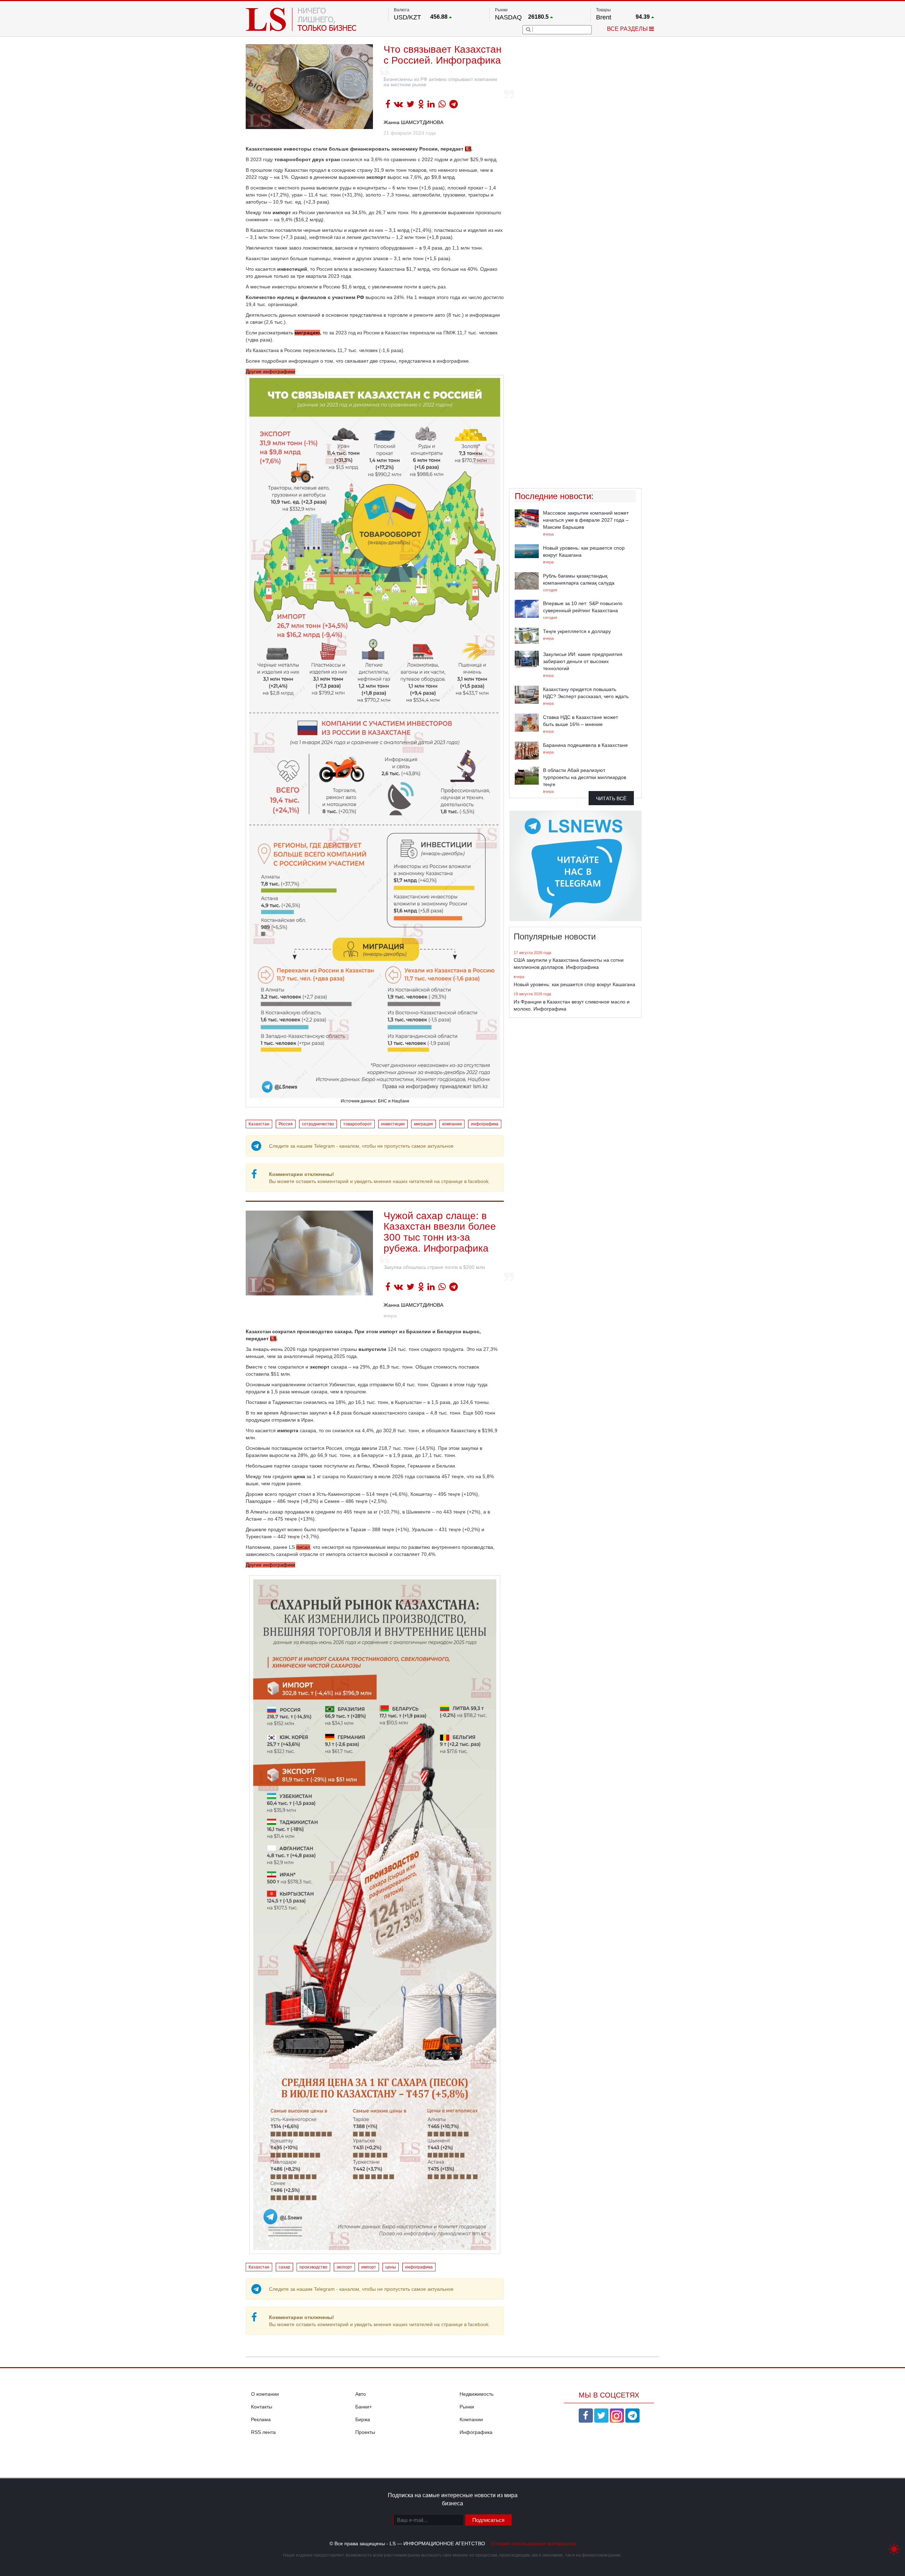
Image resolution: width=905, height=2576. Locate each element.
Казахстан (259, 1124)
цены (391, 2267)
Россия (286, 1124)
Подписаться (488, 2520)
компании (452, 1124)
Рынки (467, 2407)
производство (313, 2267)
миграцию (307, 333)
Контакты (262, 2407)
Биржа (363, 2419)
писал (303, 1547)
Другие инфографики (327, 736)
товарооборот (358, 1124)
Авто (361, 2394)
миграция (424, 1124)
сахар (284, 2267)
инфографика (485, 1124)
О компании (265, 2394)
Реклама (261, 2419)
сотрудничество (318, 1124)
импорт (369, 2267)
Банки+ (364, 2407)
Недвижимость (477, 2394)
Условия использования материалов (533, 2543)
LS (468, 149)
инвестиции (393, 1124)
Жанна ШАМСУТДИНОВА (413, 122)
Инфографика (476, 2432)
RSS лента (263, 2432)
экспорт (344, 2267)
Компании (471, 2419)
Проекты (365, 2432)
